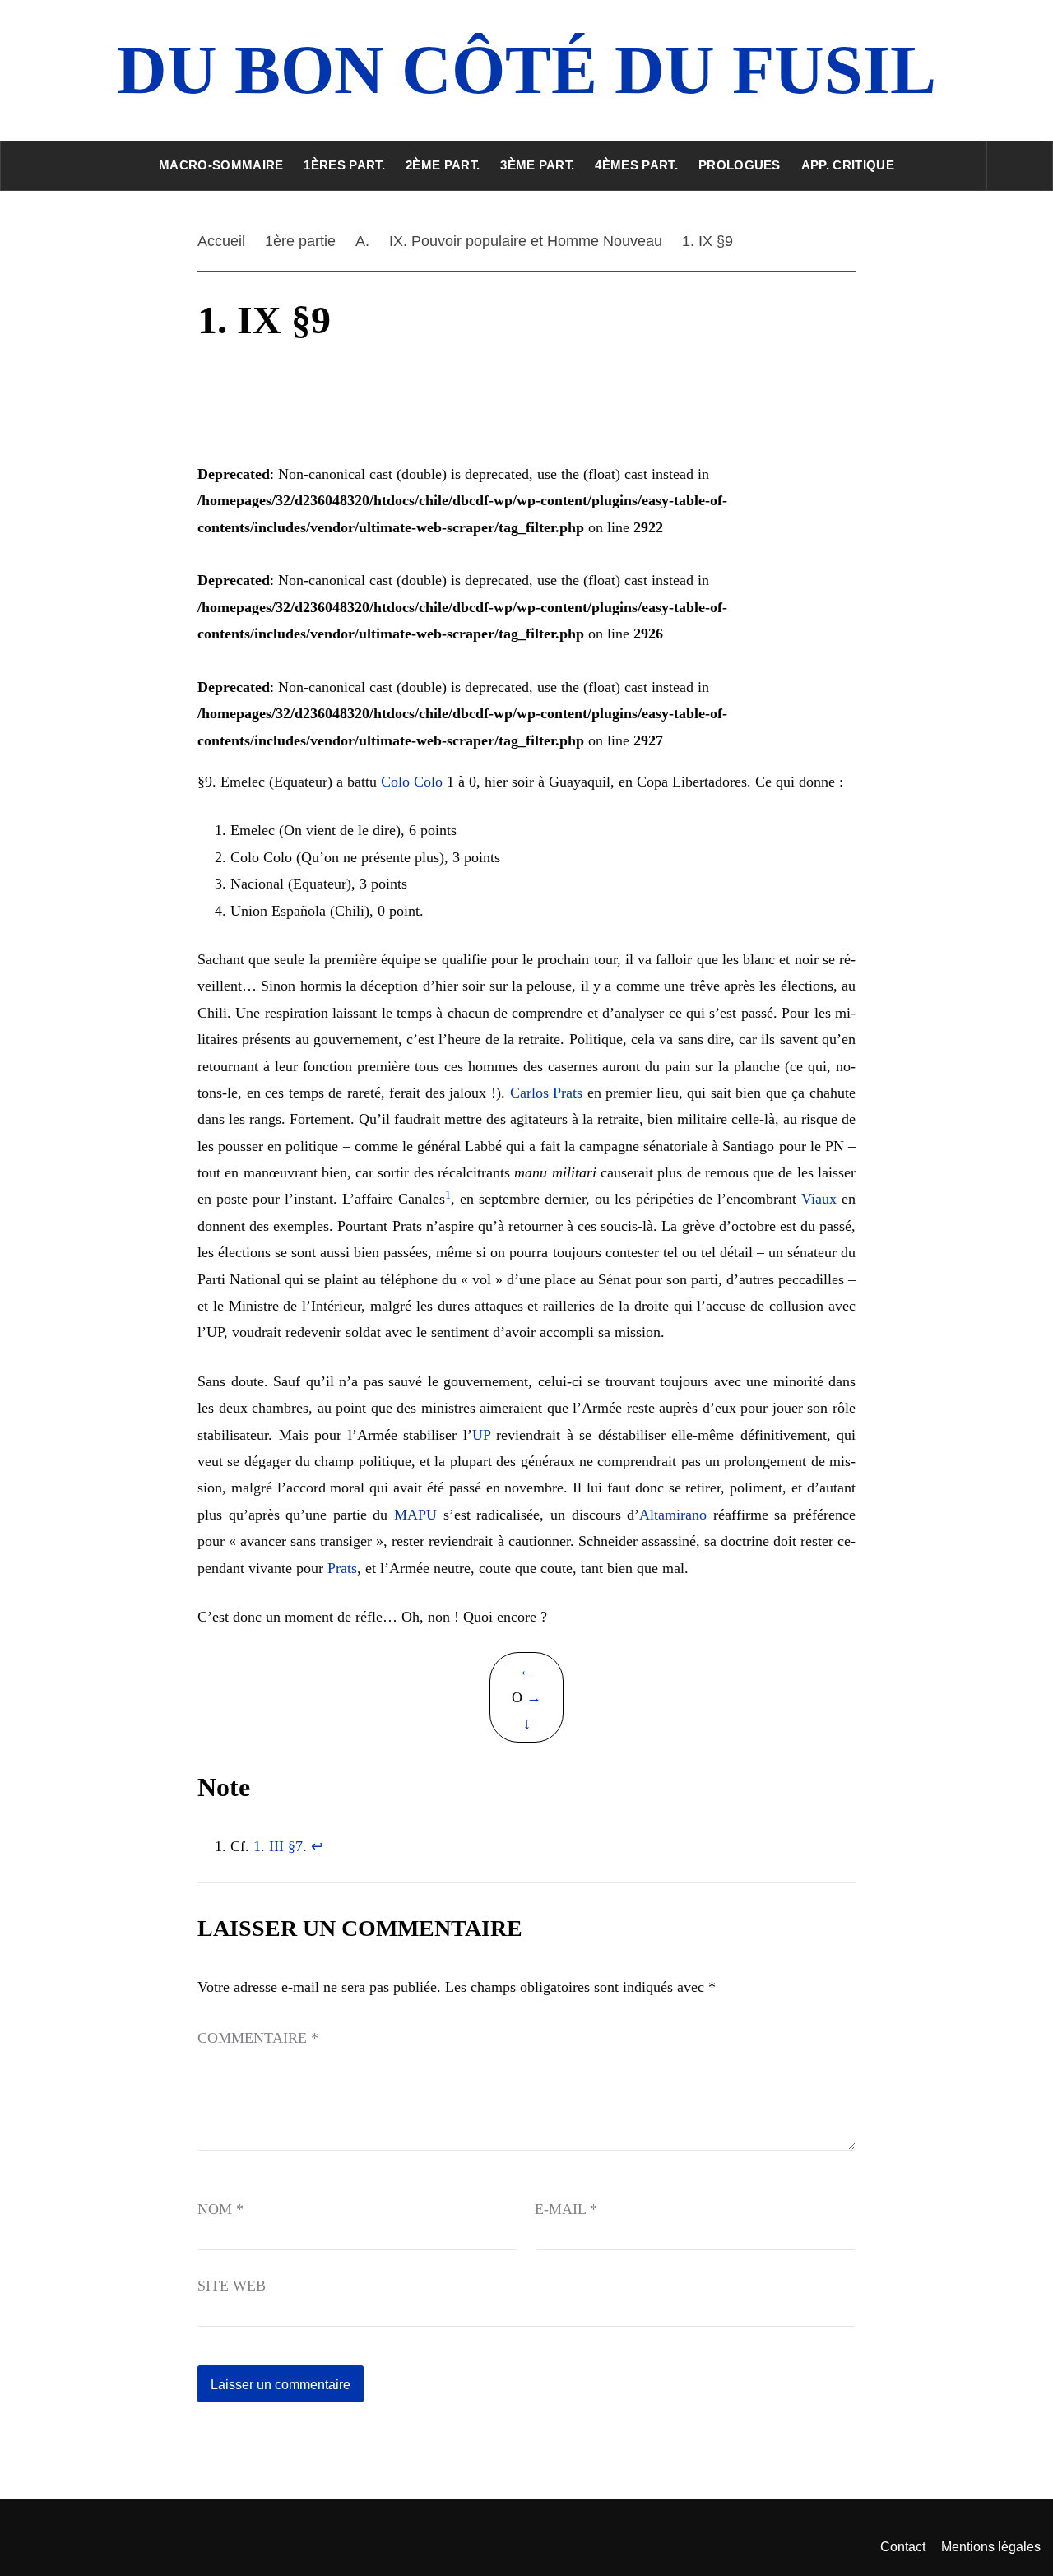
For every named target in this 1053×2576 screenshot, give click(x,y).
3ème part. (537, 165)
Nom (220, 2209)
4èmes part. (636, 165)
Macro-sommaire (221, 165)
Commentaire (258, 2038)
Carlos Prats (547, 1093)
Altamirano (673, 1515)
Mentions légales (991, 2547)
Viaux (819, 1199)
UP (481, 1435)
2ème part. (443, 165)
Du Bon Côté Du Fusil (526, 70)
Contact (903, 2547)
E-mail (566, 2209)
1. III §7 (278, 1846)
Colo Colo (412, 782)
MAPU (415, 1515)
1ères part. (344, 165)
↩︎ (317, 1846)
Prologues (740, 165)
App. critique (848, 165)
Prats (342, 1568)
